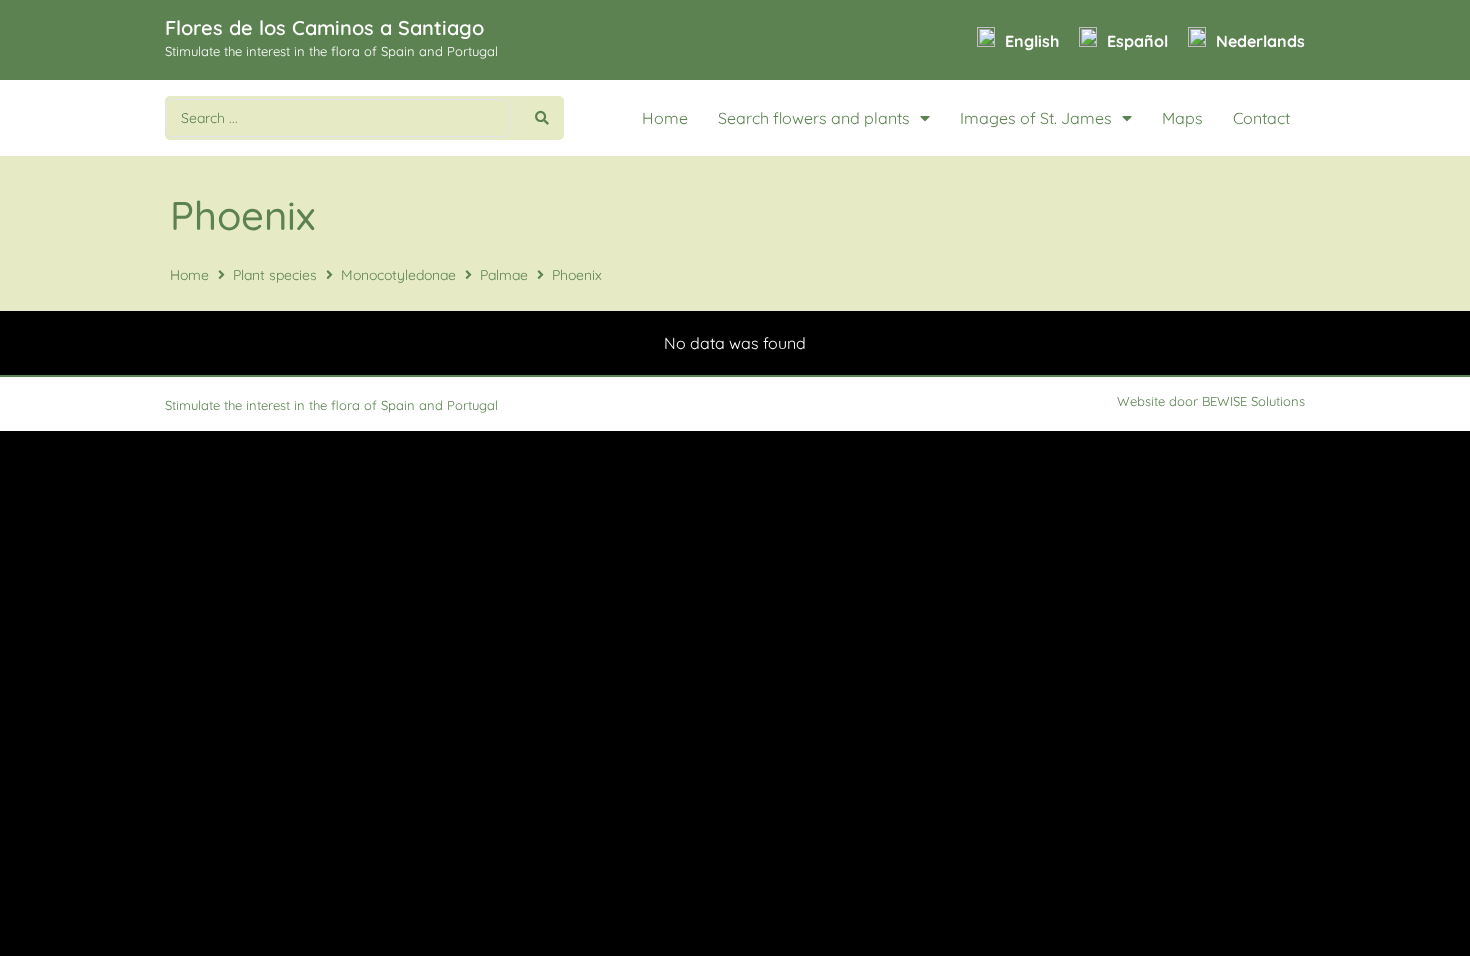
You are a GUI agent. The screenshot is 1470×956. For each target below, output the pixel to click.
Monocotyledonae (398, 275)
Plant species (275, 275)
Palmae (504, 275)
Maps (1182, 118)
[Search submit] (542, 118)
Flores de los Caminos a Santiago (324, 27)
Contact (1261, 118)
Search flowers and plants (814, 118)
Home (665, 118)
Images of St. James (1036, 118)
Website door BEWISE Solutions (1211, 401)
